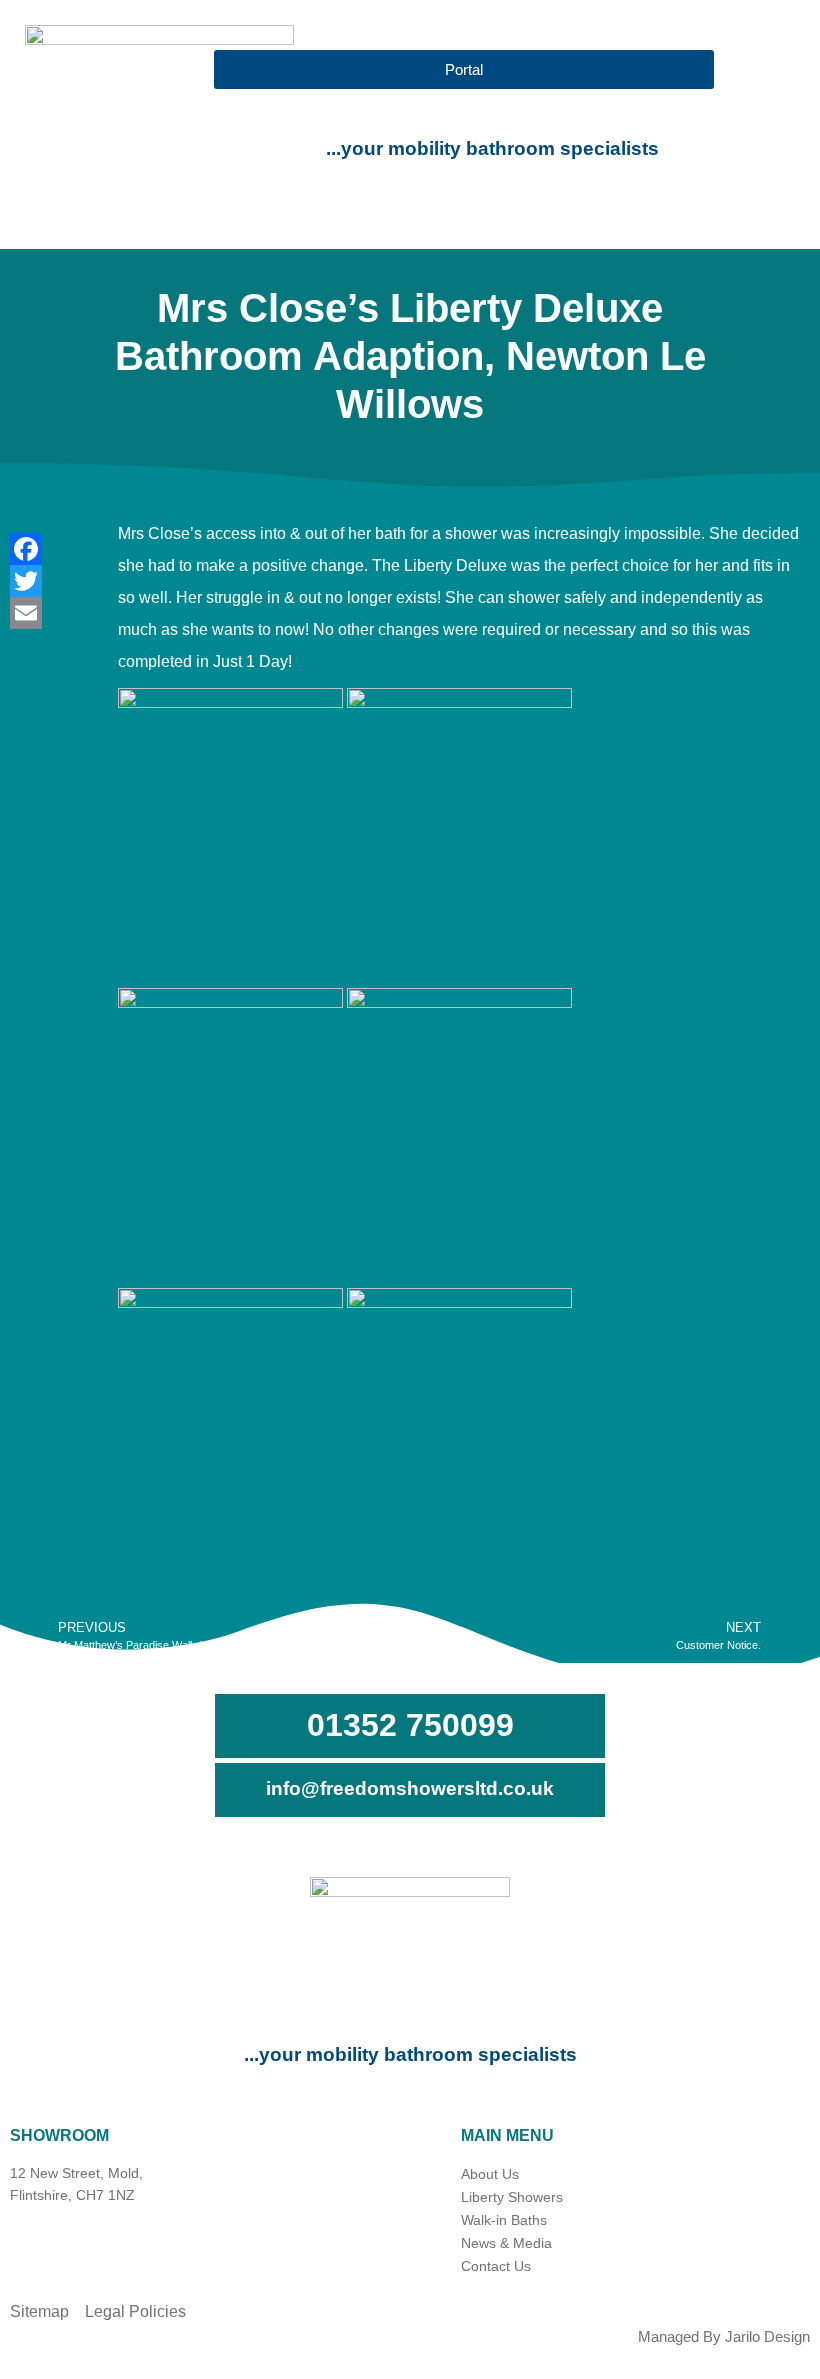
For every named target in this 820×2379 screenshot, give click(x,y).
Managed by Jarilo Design (724, 2336)
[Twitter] (44, 581)
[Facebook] (44, 549)
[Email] (44, 613)
